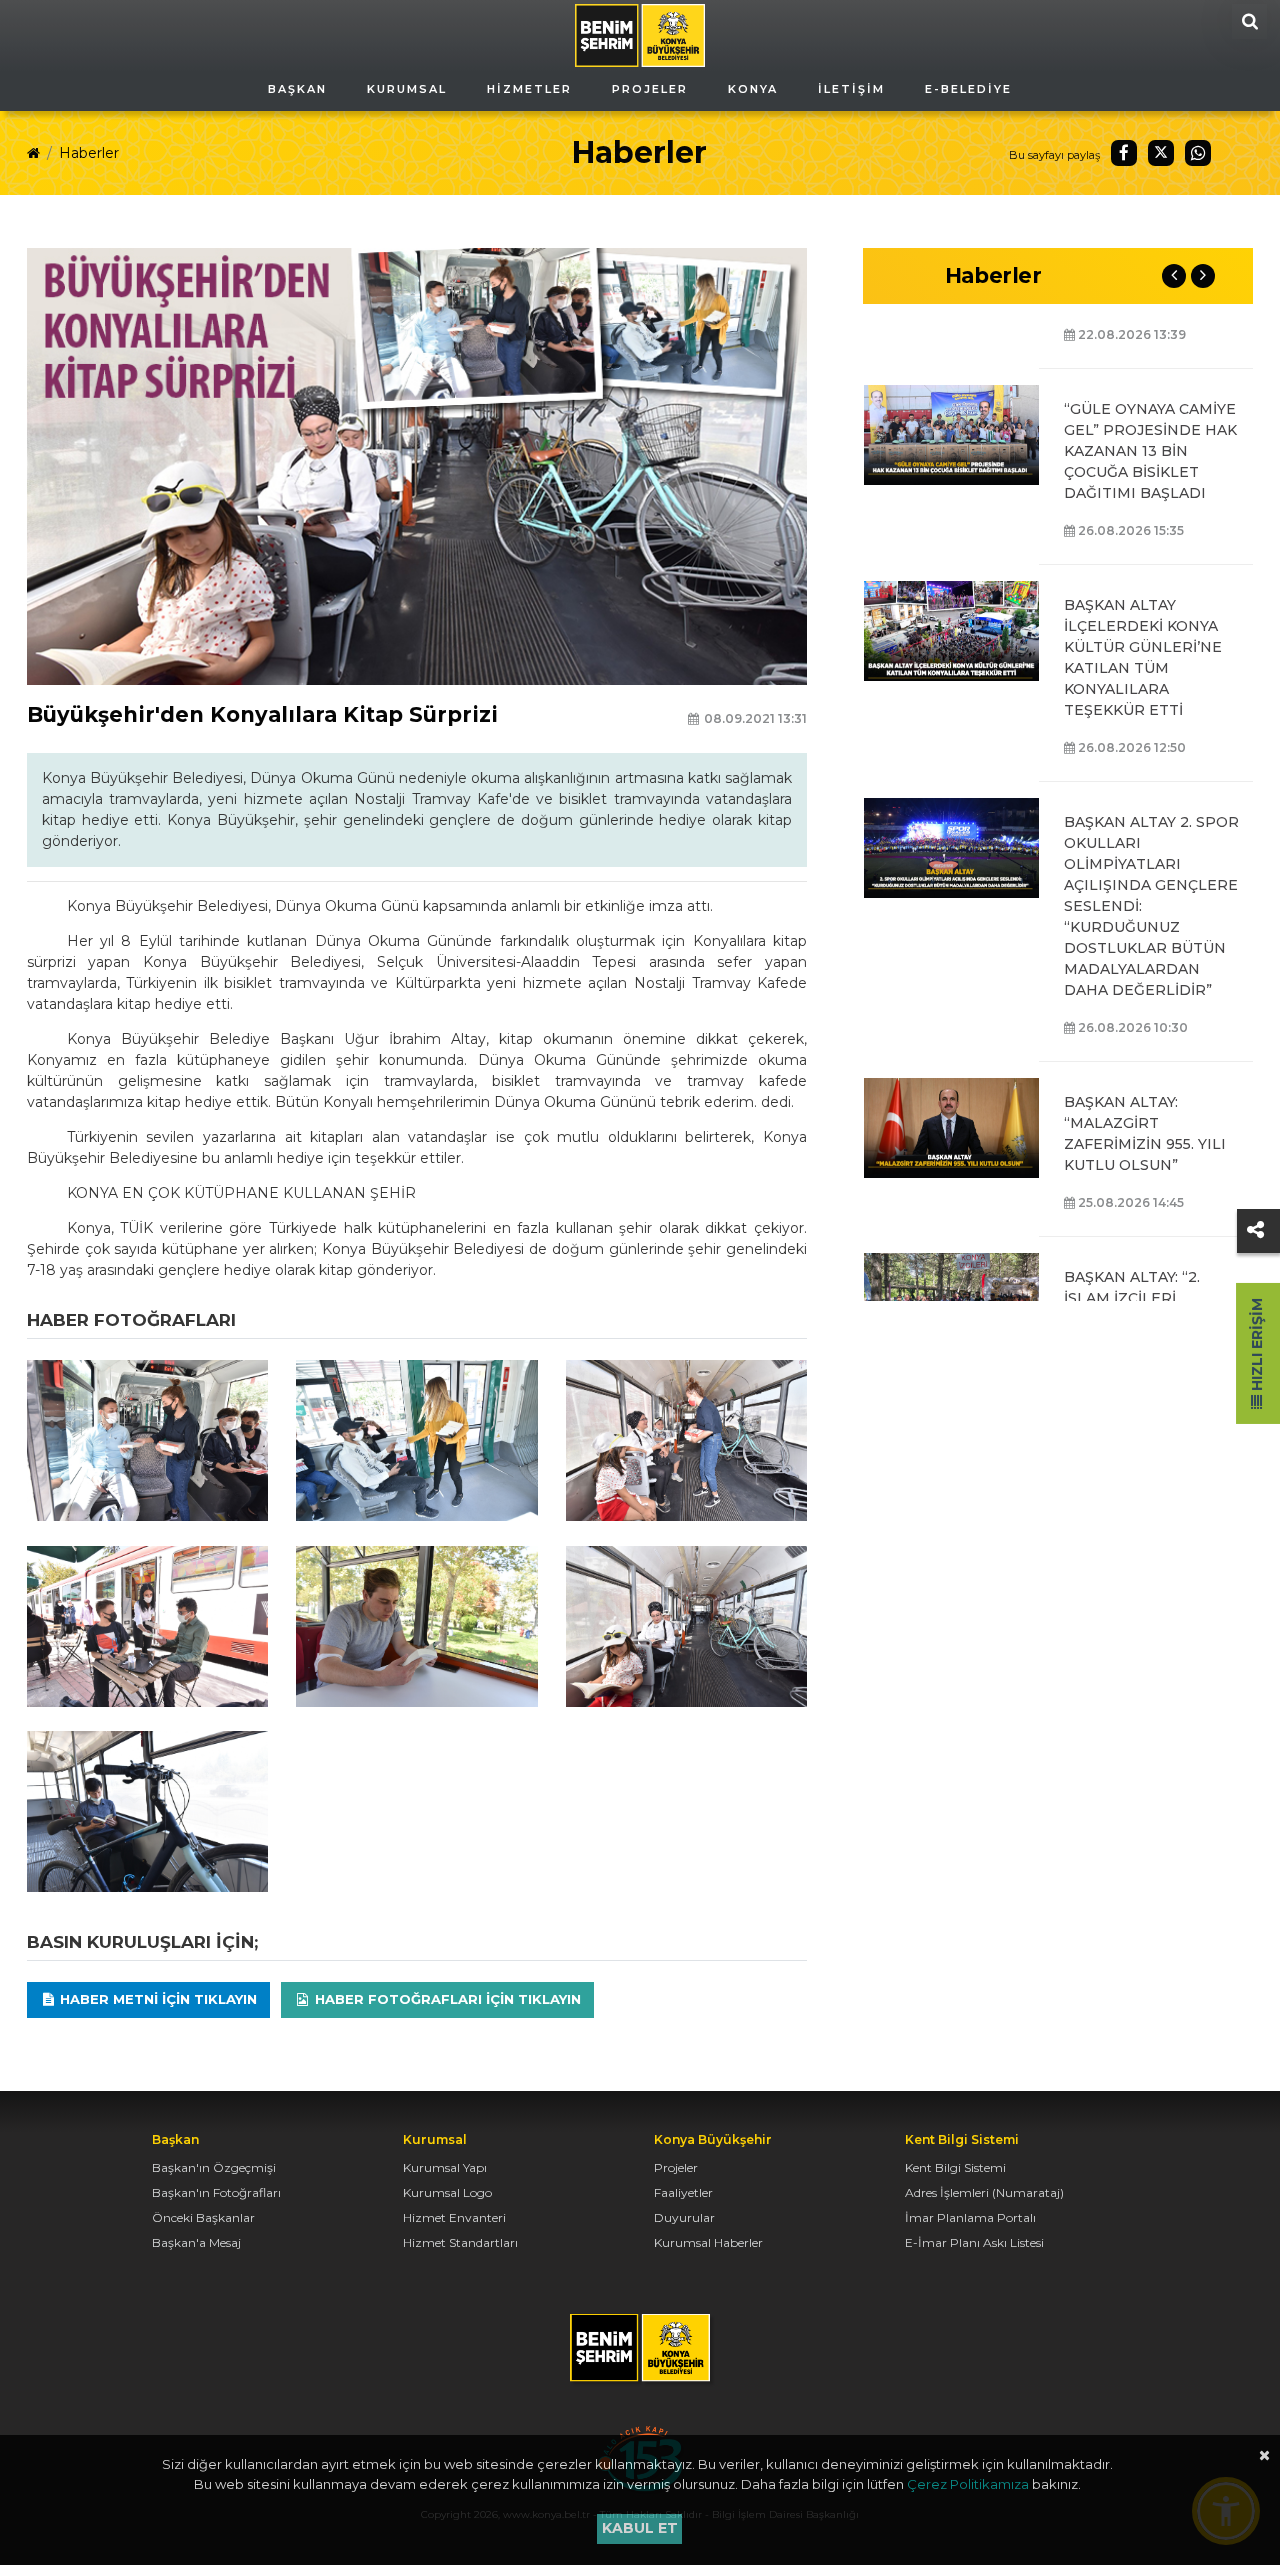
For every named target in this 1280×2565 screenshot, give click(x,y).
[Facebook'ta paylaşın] (1124, 153)
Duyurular (684, 2217)
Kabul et (640, 2528)
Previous (1174, 276)
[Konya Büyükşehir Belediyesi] (640, 34)
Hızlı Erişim (1257, 1346)
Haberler (89, 153)
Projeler (676, 2167)
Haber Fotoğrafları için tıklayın (446, 1999)
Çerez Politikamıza (968, 2484)
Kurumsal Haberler (708, 2242)
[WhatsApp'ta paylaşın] (1198, 153)
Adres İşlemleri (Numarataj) (984, 2192)
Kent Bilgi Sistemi (955, 2167)
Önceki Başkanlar (203, 2217)
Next (1203, 276)
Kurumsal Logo (447, 2192)
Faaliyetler (683, 2192)
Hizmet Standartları (460, 2242)
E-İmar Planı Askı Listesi (974, 2242)
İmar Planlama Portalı (970, 2217)
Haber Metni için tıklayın (156, 1999)
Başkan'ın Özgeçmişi (214, 2167)
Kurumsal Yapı (445, 2167)
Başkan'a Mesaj (196, 2242)
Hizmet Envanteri (454, 2217)
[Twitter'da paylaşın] (1161, 153)
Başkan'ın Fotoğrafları (216, 2192)
